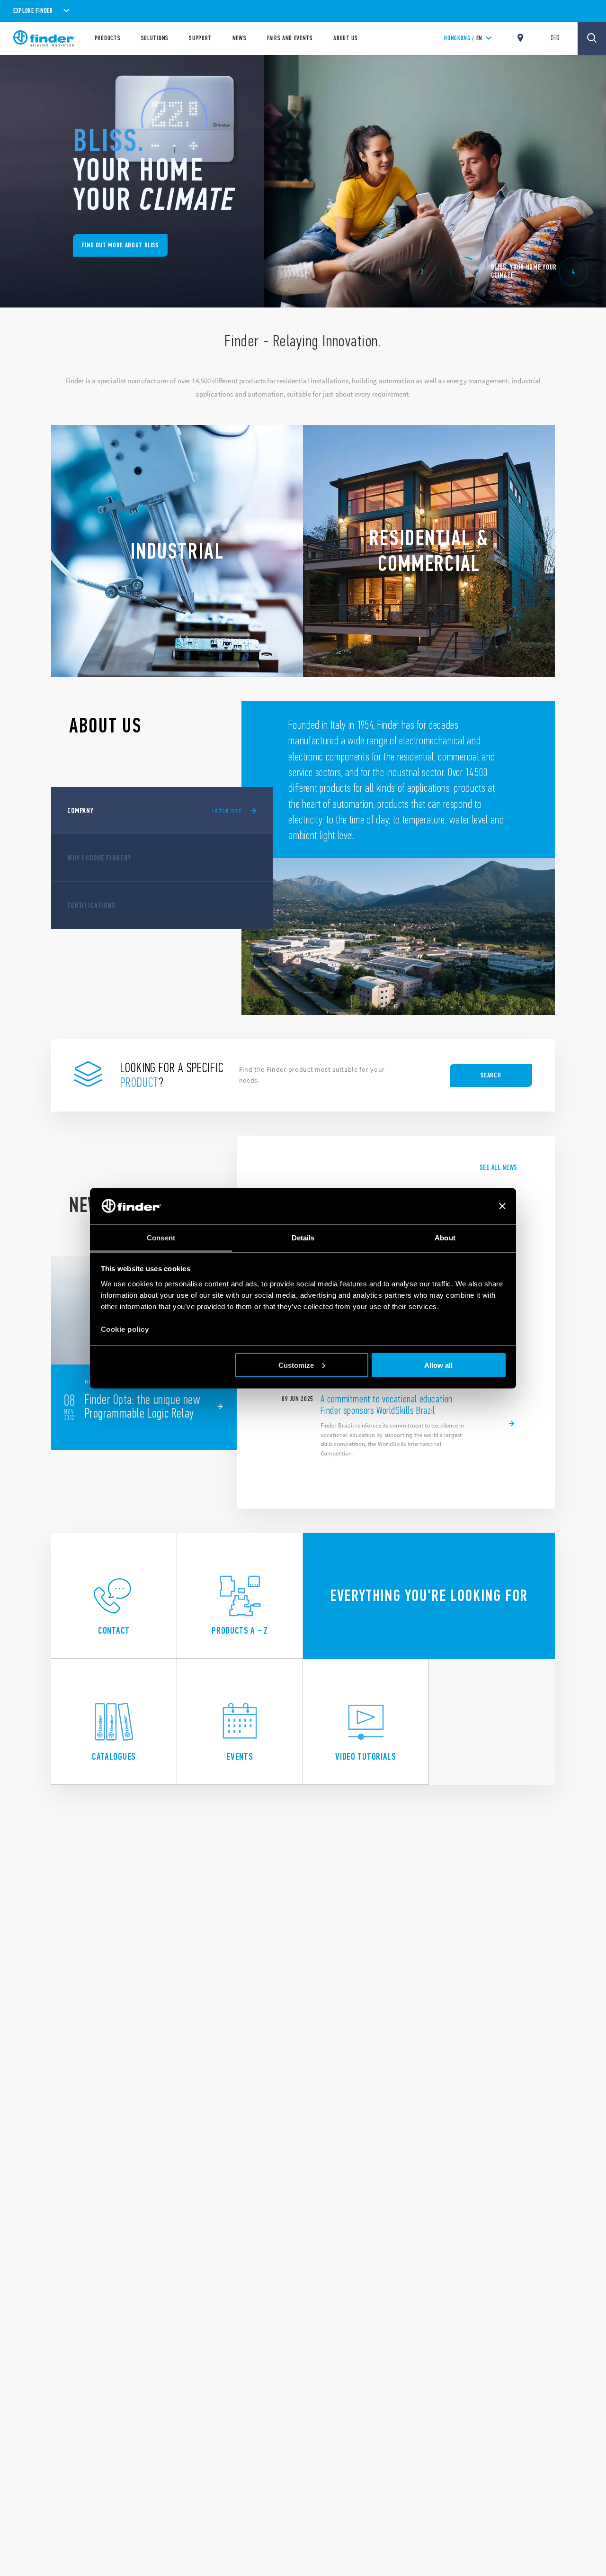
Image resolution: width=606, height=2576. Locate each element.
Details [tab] (303, 1237)
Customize (296, 1365)
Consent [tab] (161, 1237)
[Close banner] (502, 1206)
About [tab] (445, 1237)
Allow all (438, 1365)
